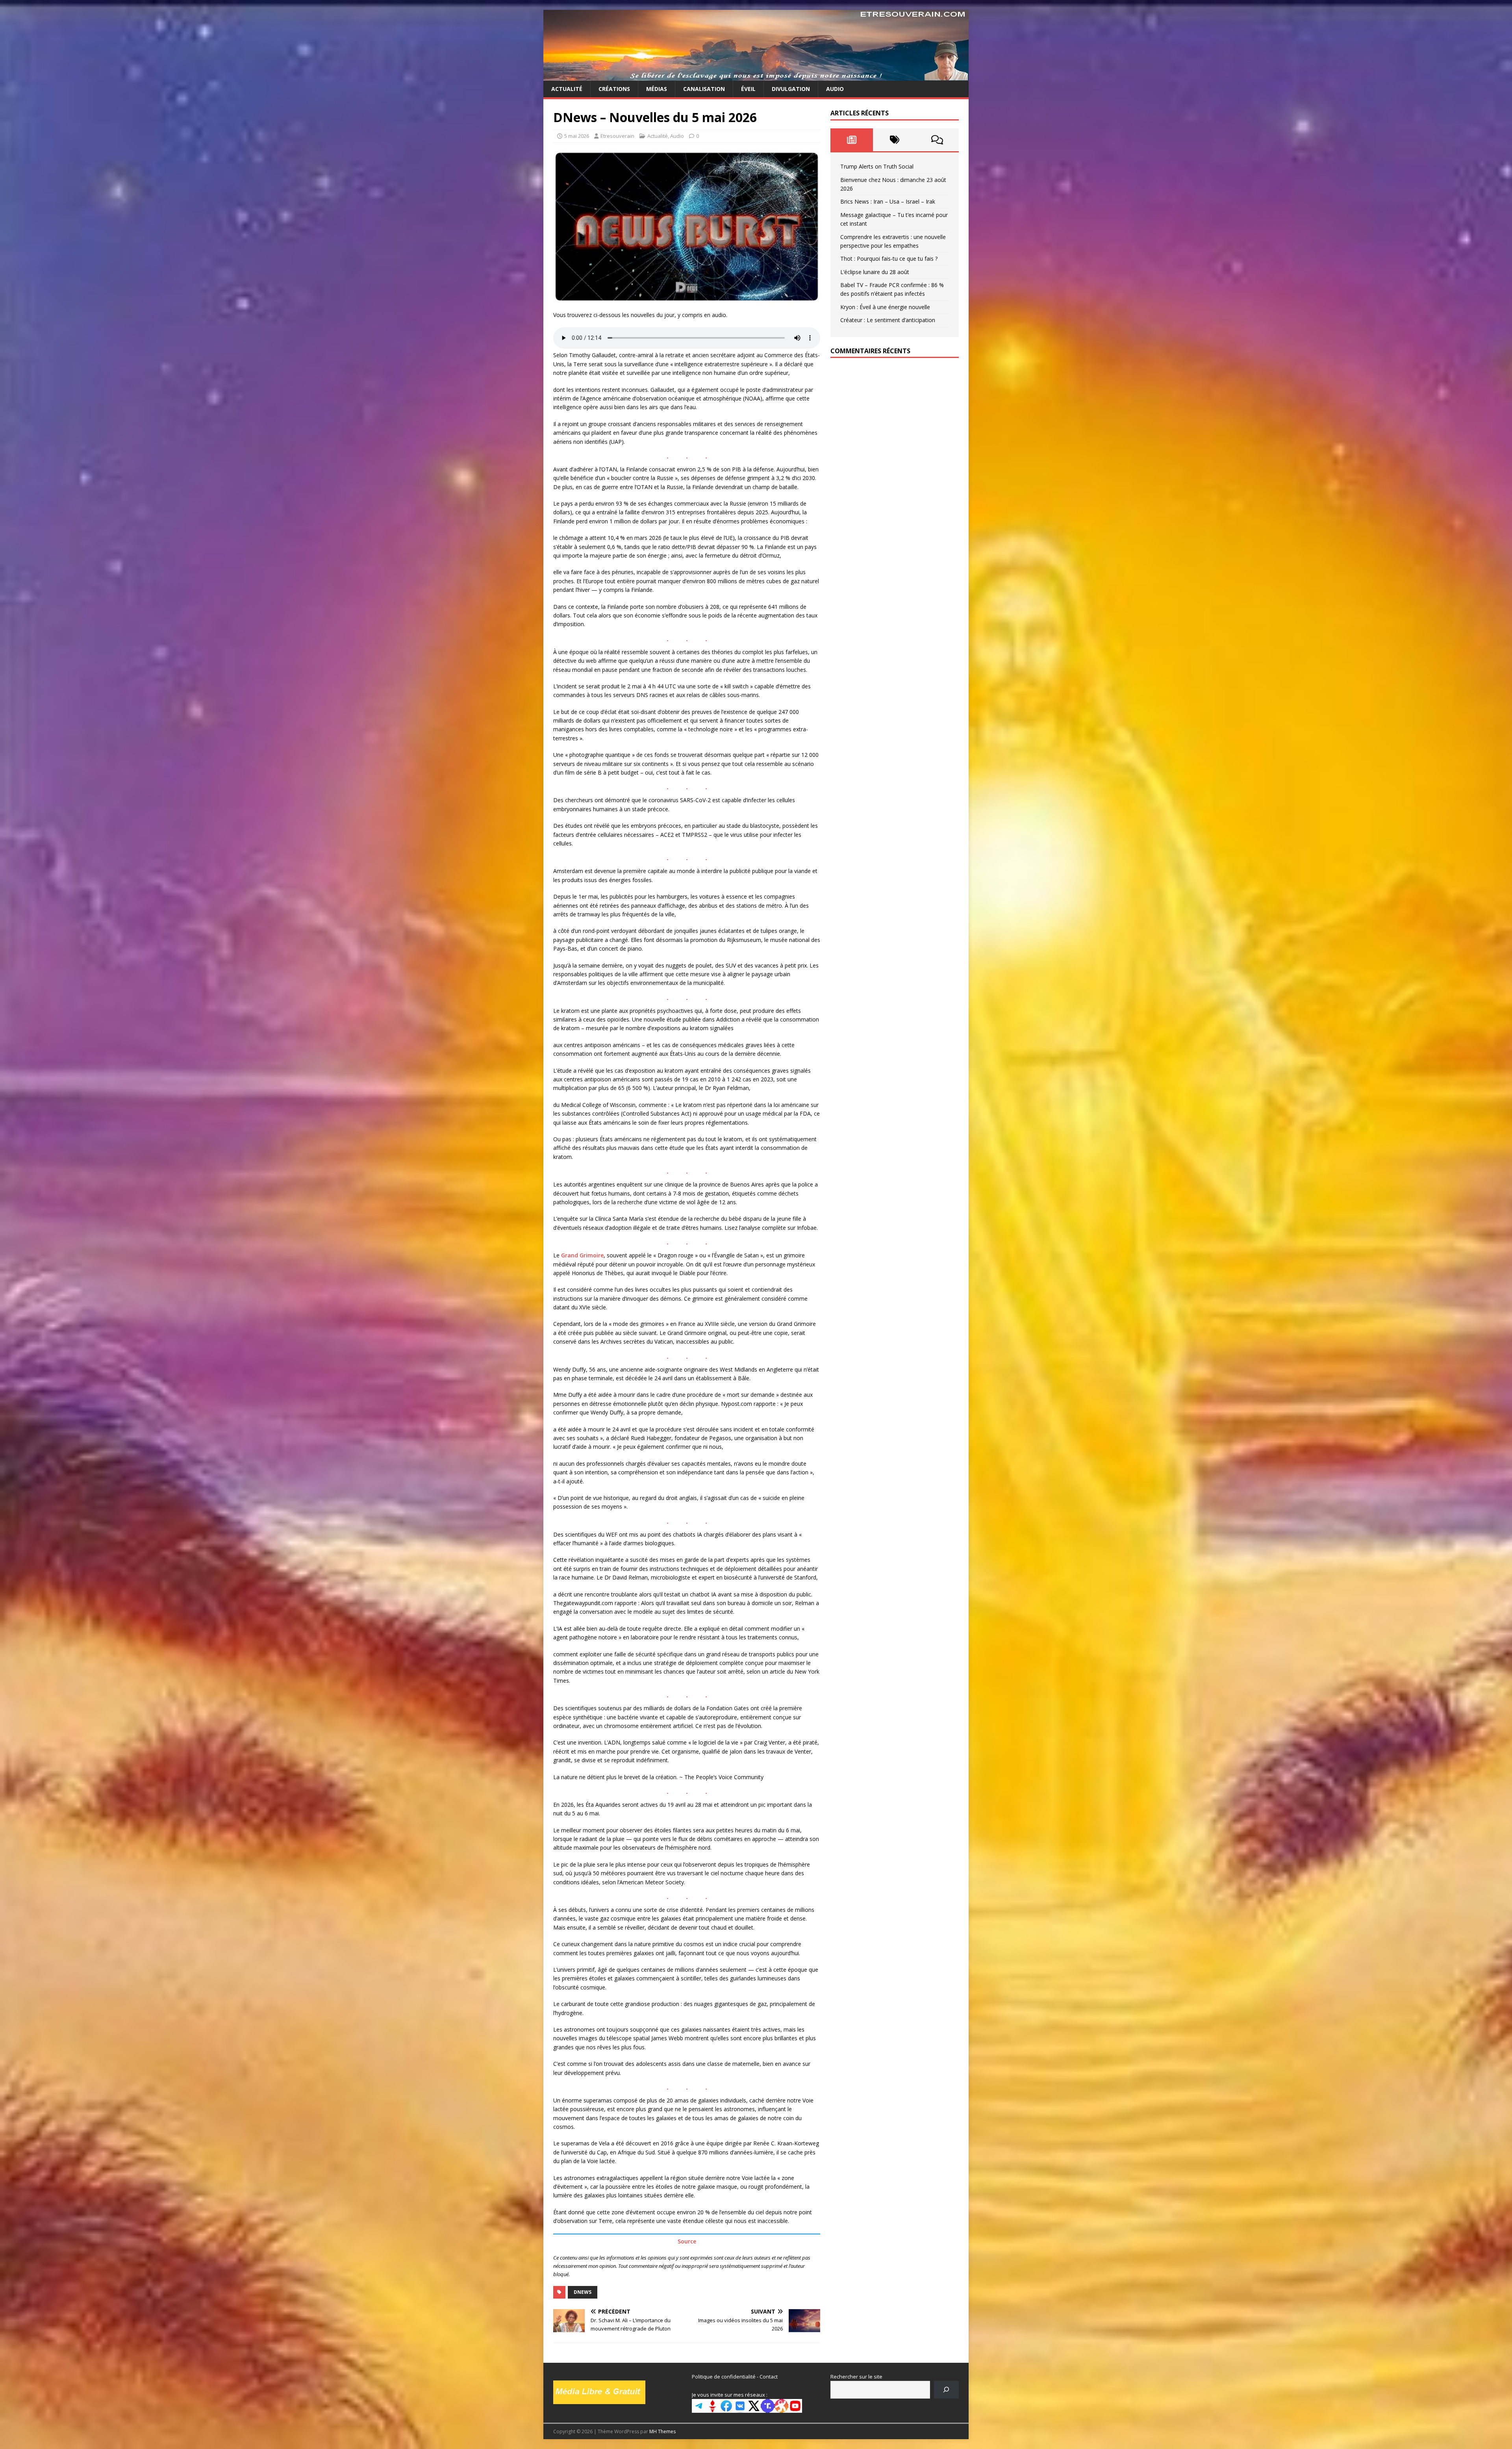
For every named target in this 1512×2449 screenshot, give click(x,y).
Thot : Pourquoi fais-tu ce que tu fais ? (889, 259)
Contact (769, 2377)
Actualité (567, 89)
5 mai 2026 (577, 136)
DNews (583, 2292)
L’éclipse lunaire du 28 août (875, 272)
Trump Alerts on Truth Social (877, 166)
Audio (835, 89)
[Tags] (894, 140)
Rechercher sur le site (856, 2377)
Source (687, 2241)
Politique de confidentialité (724, 2377)
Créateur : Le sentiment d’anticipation (888, 320)
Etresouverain (617, 136)
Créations (614, 89)
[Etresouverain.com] (756, 76)
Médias (657, 89)
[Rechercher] (946, 2390)
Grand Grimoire (582, 1255)
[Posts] (852, 140)
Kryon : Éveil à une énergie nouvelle (885, 307)
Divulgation (791, 89)
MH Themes (662, 2431)
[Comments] (937, 140)
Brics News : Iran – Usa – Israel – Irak (888, 201)
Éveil (748, 89)
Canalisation (704, 89)
